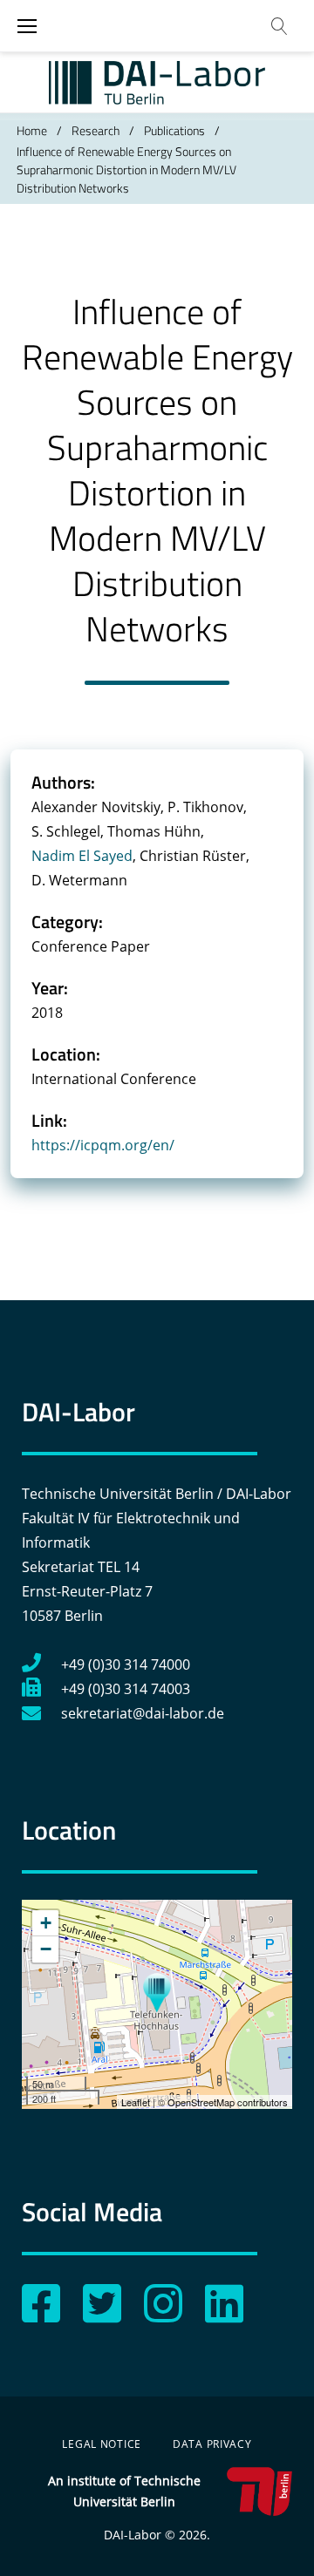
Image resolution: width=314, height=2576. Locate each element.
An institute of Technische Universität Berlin (124, 2491)
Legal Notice (102, 2444)
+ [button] (46, 1923)
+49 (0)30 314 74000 (126, 1664)
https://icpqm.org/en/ (103, 1145)
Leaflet (136, 2102)
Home (32, 130)
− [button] (46, 1949)
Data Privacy (212, 2444)
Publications (174, 130)
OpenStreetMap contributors (228, 2102)
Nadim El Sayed (82, 856)
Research (96, 130)
